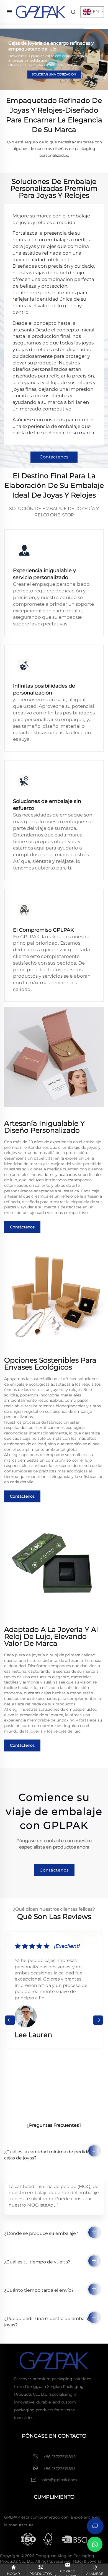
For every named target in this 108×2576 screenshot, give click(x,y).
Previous (10, 2020)
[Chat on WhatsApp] (95, 2544)
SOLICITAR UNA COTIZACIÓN (54, 74)
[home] (41, 12)
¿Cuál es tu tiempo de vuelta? (37, 2262)
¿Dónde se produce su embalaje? (41, 2233)
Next (98, 2020)
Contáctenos (54, 457)
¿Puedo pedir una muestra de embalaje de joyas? (52, 2322)
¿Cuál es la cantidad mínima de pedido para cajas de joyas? (52, 2155)
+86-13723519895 (59, 2457)
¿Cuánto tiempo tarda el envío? (39, 2290)
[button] (5, 60)
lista (43, 2205)
